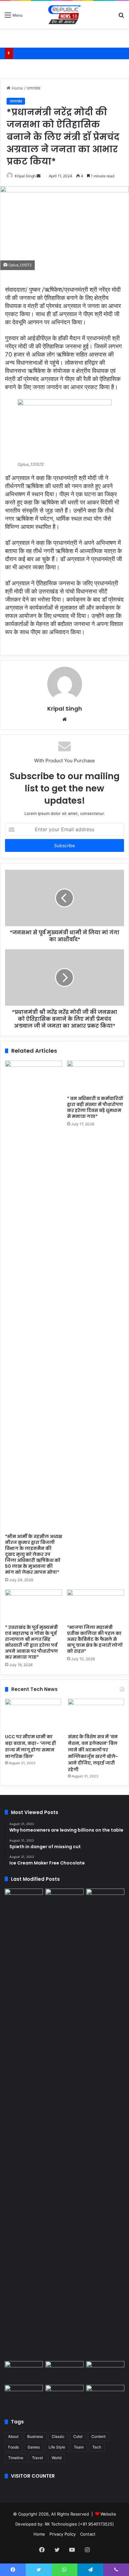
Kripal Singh (25, 176)
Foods (13, 2447)
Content (98, 2436)
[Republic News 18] (64, 15)
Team (79, 2447)
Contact (88, 2534)
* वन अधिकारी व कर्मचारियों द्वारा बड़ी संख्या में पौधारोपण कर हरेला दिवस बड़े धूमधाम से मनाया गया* (95, 1107)
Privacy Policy (63, 2534)
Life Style (57, 2447)
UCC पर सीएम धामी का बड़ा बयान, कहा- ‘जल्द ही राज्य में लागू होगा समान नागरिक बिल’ (31, 1747)
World (57, 2458)
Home (17, 88)
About (13, 2436)
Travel (37, 2458)
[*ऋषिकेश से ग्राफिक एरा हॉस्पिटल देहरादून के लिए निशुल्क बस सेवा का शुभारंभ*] (64, 2372)
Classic (58, 2436)
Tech (97, 2447)
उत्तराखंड (34, 88)
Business (35, 2436)
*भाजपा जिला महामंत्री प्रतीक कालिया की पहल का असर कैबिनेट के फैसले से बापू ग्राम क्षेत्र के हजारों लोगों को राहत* (95, 1639)
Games (34, 2447)
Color (78, 2436)
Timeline (16, 2458)
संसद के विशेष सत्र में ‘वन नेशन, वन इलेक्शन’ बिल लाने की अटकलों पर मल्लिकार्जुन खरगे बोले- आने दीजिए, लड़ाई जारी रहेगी (93, 1753)
